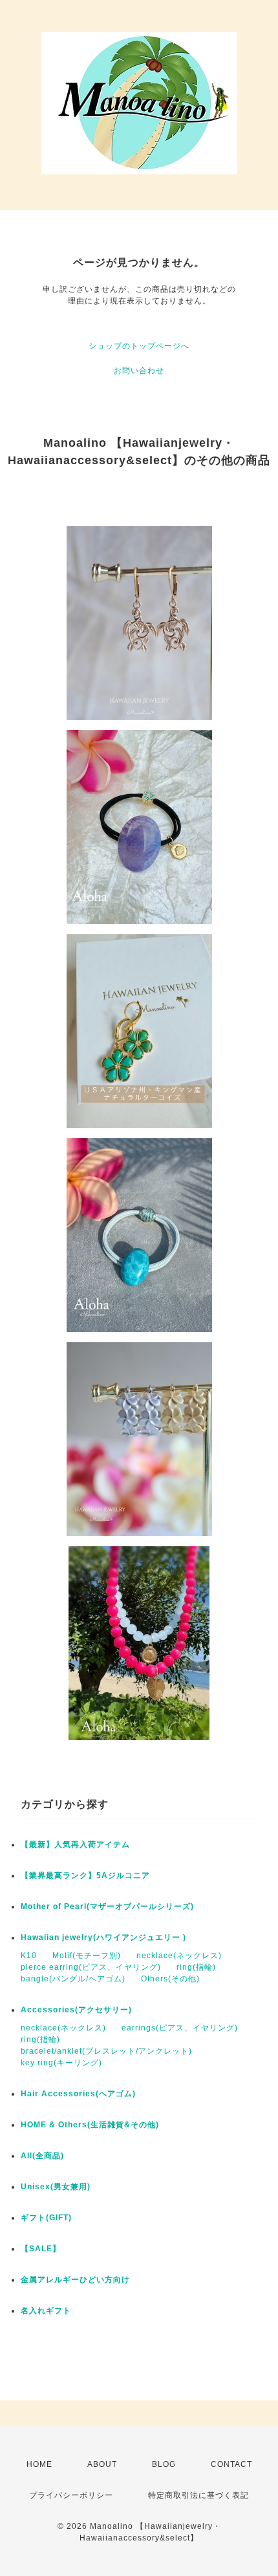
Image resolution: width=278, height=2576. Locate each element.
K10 (29, 1956)
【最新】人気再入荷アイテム (75, 1845)
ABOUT (102, 2464)
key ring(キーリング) (61, 2063)
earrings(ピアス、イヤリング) (180, 2028)
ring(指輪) (196, 1967)
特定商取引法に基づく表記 (198, 2495)
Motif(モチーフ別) (87, 1956)
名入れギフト (46, 2311)
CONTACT (231, 2464)
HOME (39, 2464)
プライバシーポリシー (71, 2495)
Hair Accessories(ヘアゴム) (78, 2094)
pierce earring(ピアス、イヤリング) (91, 1967)
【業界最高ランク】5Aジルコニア (85, 1876)
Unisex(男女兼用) (56, 2187)
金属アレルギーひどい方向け (75, 2280)
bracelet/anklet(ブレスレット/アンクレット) (106, 2051)
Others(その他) (170, 1979)
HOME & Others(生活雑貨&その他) (90, 2125)
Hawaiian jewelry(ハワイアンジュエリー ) (103, 1937)
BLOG (164, 2464)
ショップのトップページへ (139, 346)
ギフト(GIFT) (50, 2218)
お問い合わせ (139, 371)
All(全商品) (42, 2156)
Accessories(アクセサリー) (76, 2010)
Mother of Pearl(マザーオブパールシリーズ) (107, 1906)
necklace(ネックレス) (179, 1956)
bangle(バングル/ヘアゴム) (73, 1979)
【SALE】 (41, 2249)
